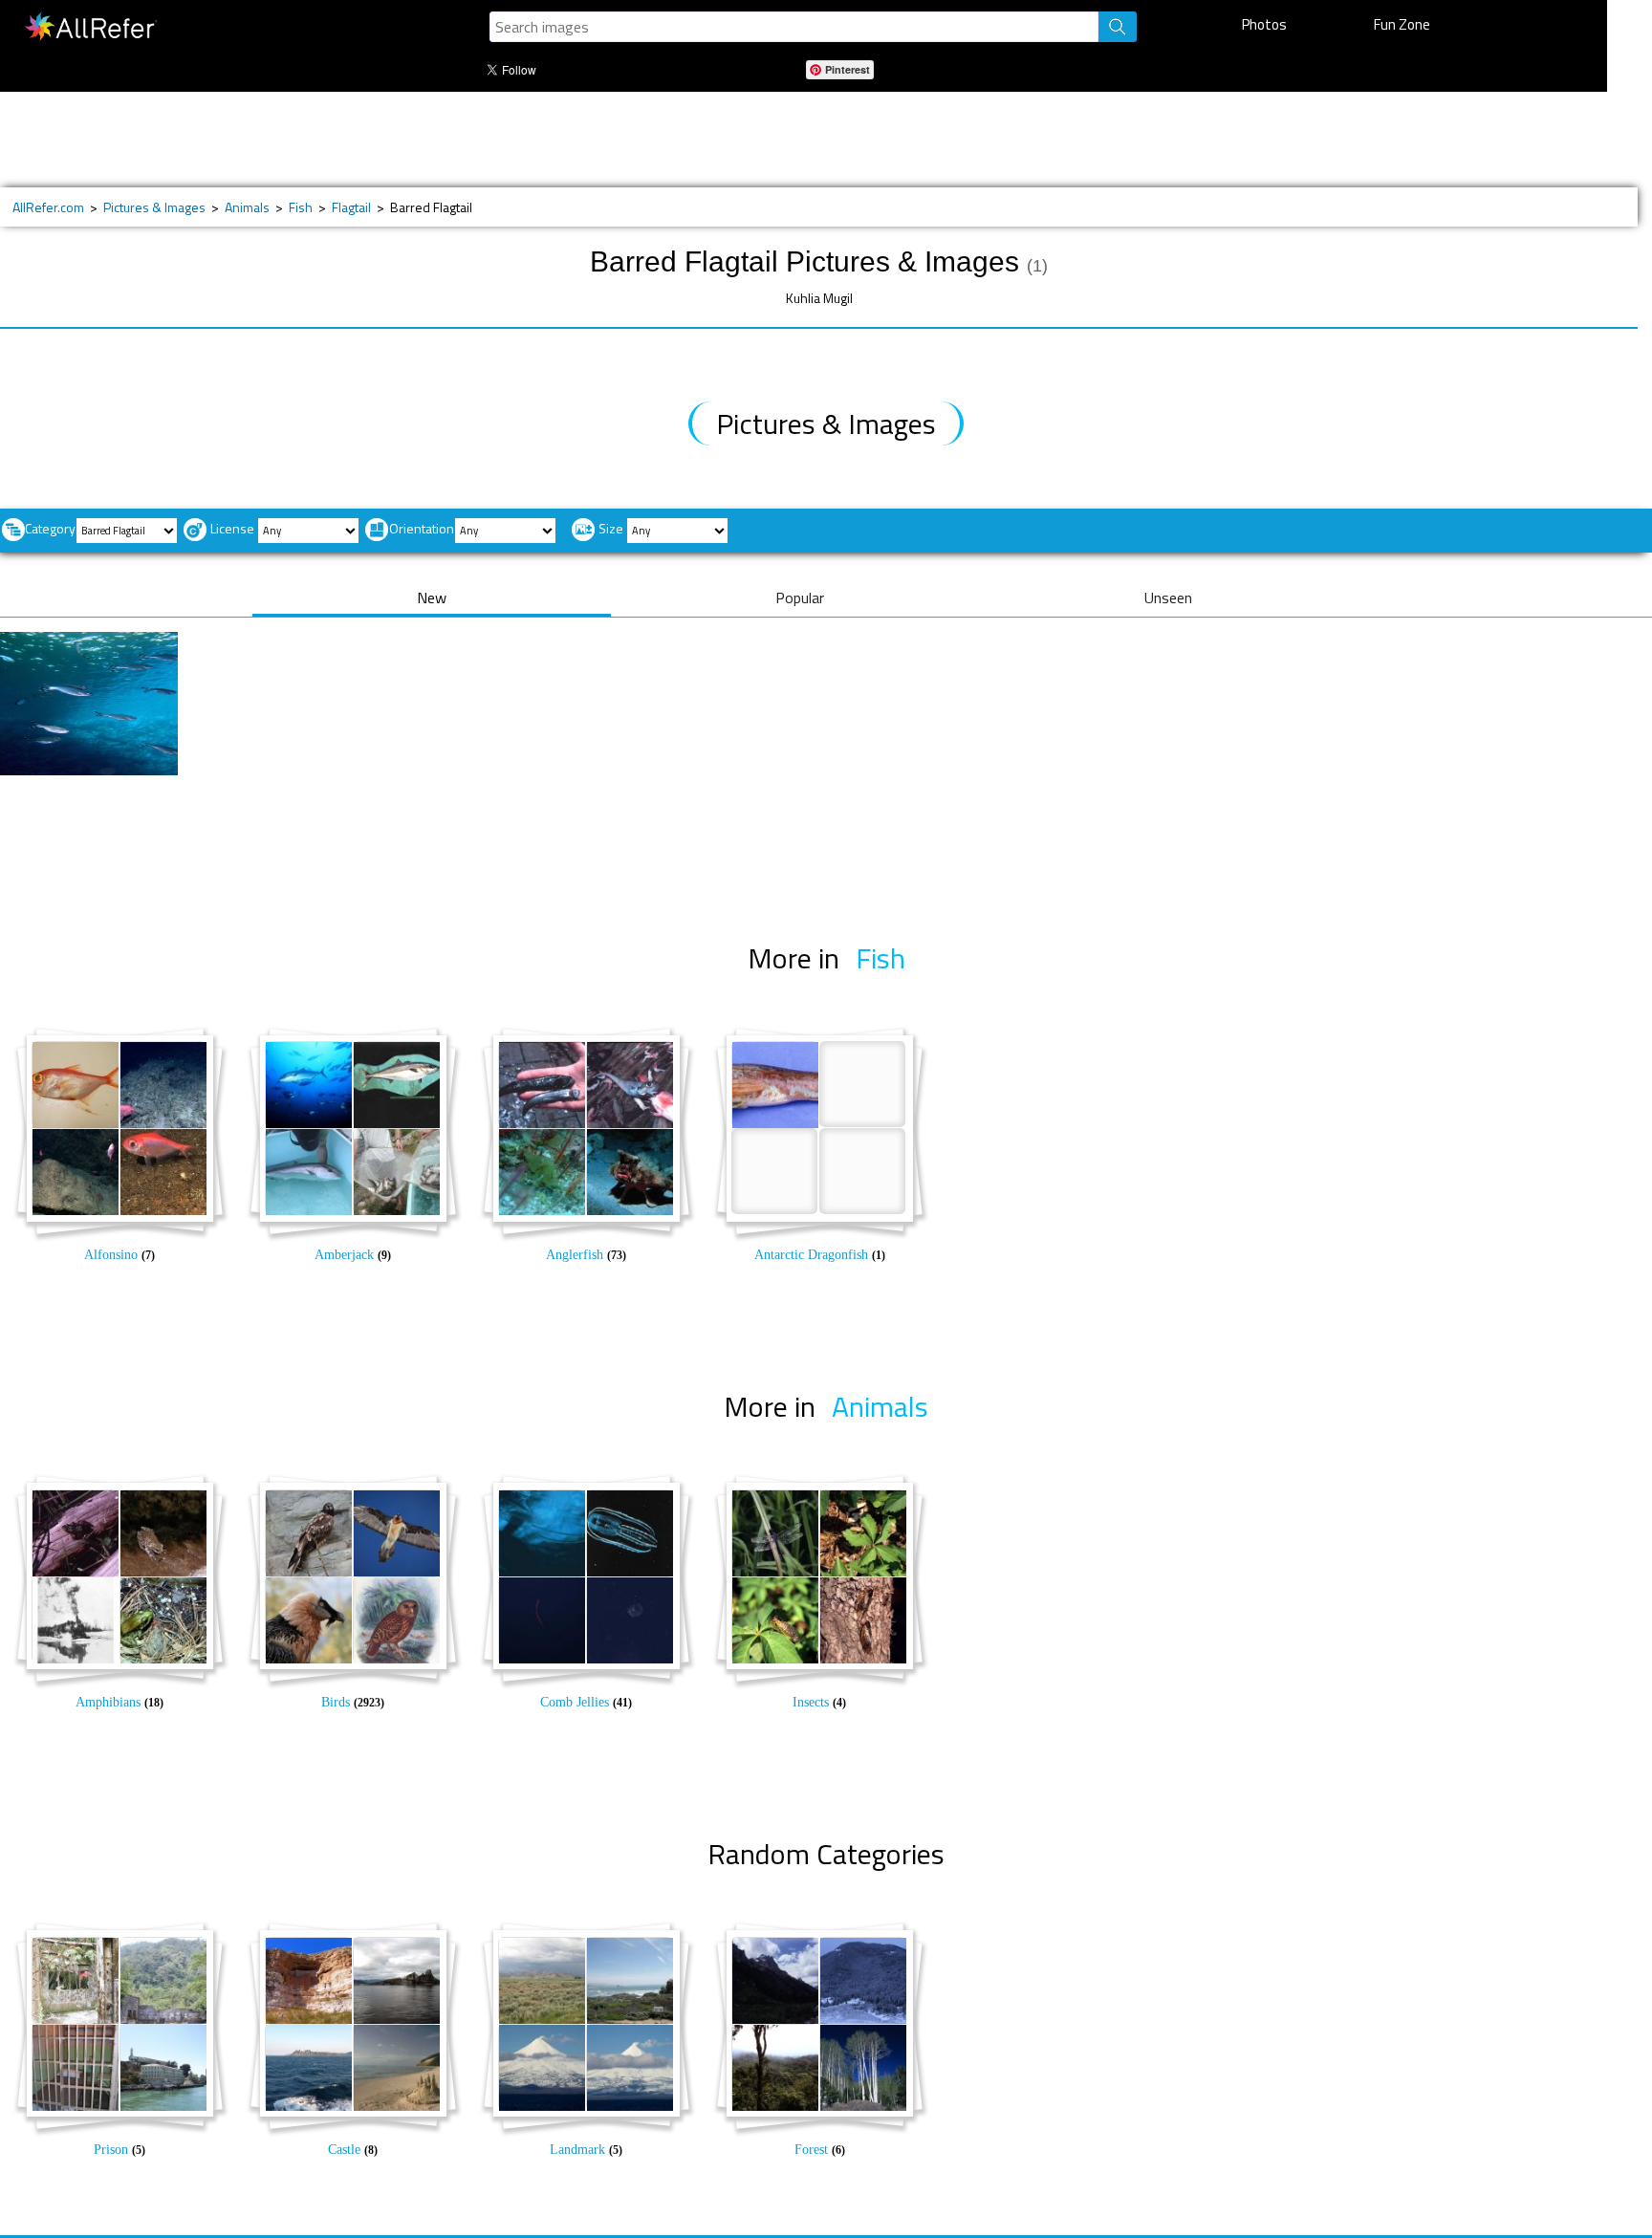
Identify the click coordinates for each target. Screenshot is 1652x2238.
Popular (800, 598)
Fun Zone (1402, 24)
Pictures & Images (154, 207)
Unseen (1168, 598)
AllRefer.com (48, 207)
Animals (247, 207)
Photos (1264, 24)
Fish (301, 207)
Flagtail (351, 207)
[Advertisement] (640, 140)
